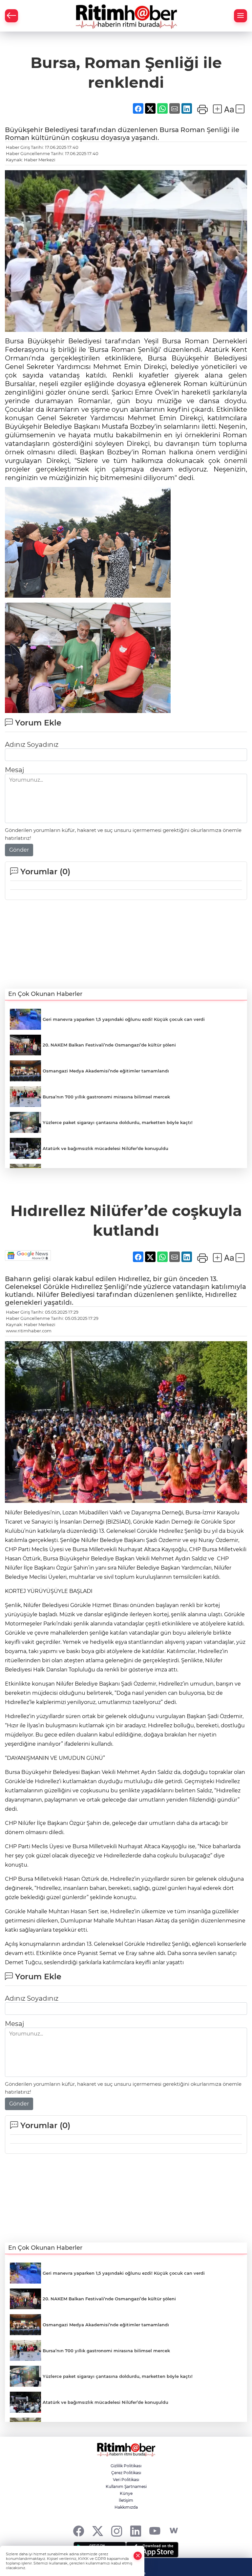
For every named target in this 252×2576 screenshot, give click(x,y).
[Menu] (241, 16)
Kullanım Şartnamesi (126, 2486)
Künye (126, 2493)
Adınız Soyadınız (32, 745)
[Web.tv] (174, 2531)
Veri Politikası (126, 2480)
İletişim (126, 2500)
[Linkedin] (136, 2531)
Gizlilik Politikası (126, 2466)
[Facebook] (79, 2531)
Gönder (19, 850)
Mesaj (14, 770)
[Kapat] (138, 2556)
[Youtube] (155, 2531)
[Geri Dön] (11, 16)
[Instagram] (117, 2531)
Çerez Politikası (126, 2473)
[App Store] (152, 2550)
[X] (98, 2531)
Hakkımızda (126, 2507)
